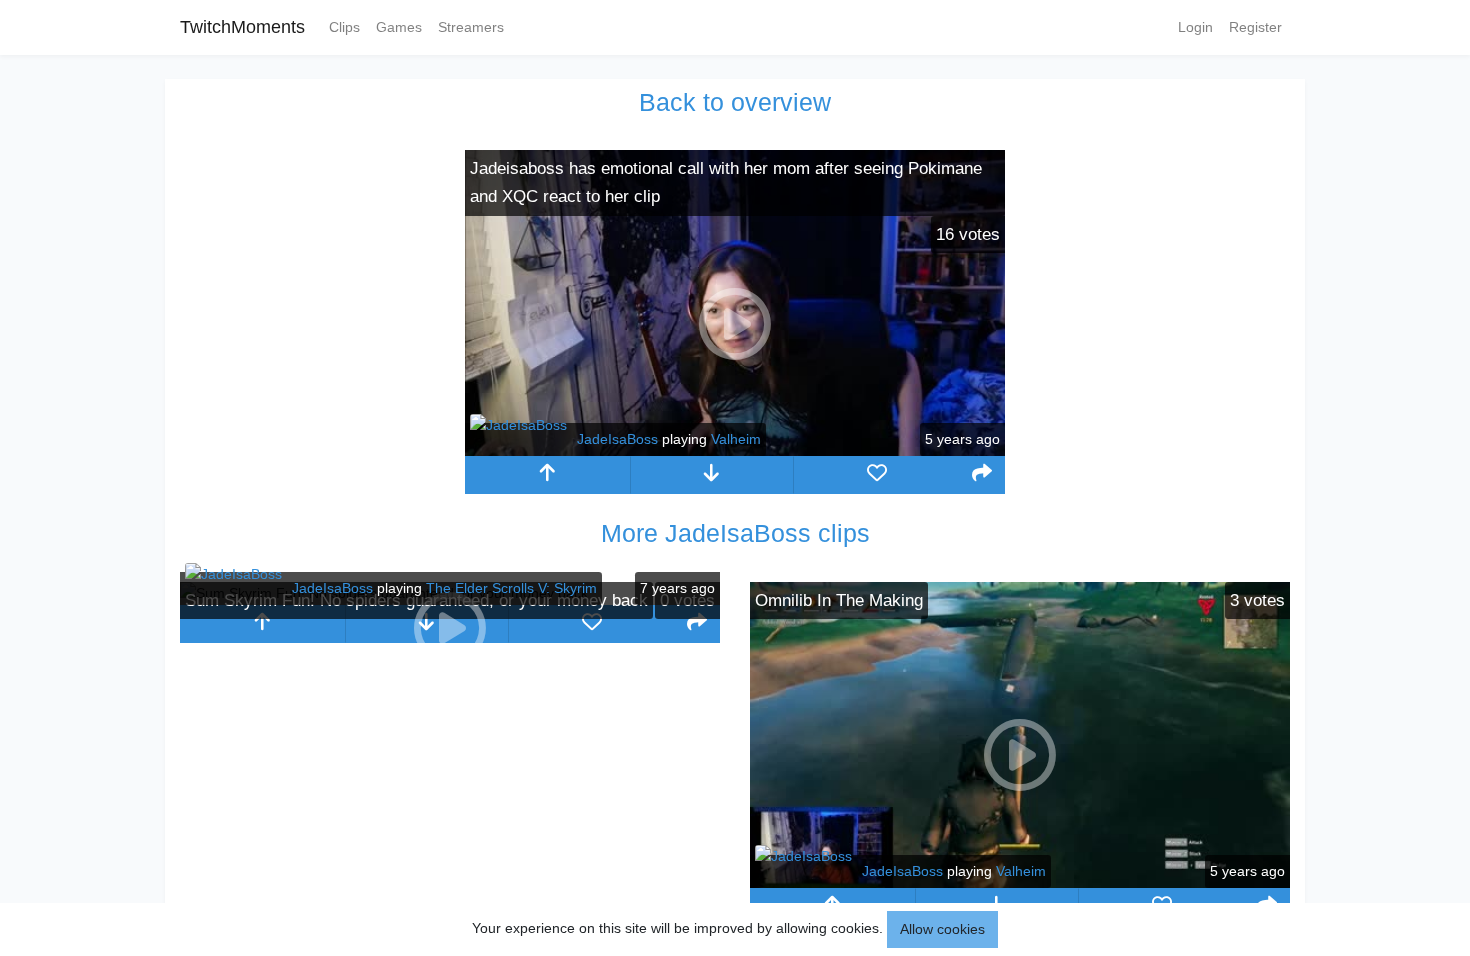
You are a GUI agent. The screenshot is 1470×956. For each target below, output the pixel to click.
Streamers (471, 27)
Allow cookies (942, 929)
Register (1255, 27)
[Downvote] (712, 475)
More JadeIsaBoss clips (735, 533)
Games (399, 27)
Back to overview (735, 102)
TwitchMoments (242, 27)
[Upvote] (547, 475)
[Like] (876, 475)
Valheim (736, 439)
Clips (344, 27)
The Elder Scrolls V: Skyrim (511, 588)
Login (1195, 27)
